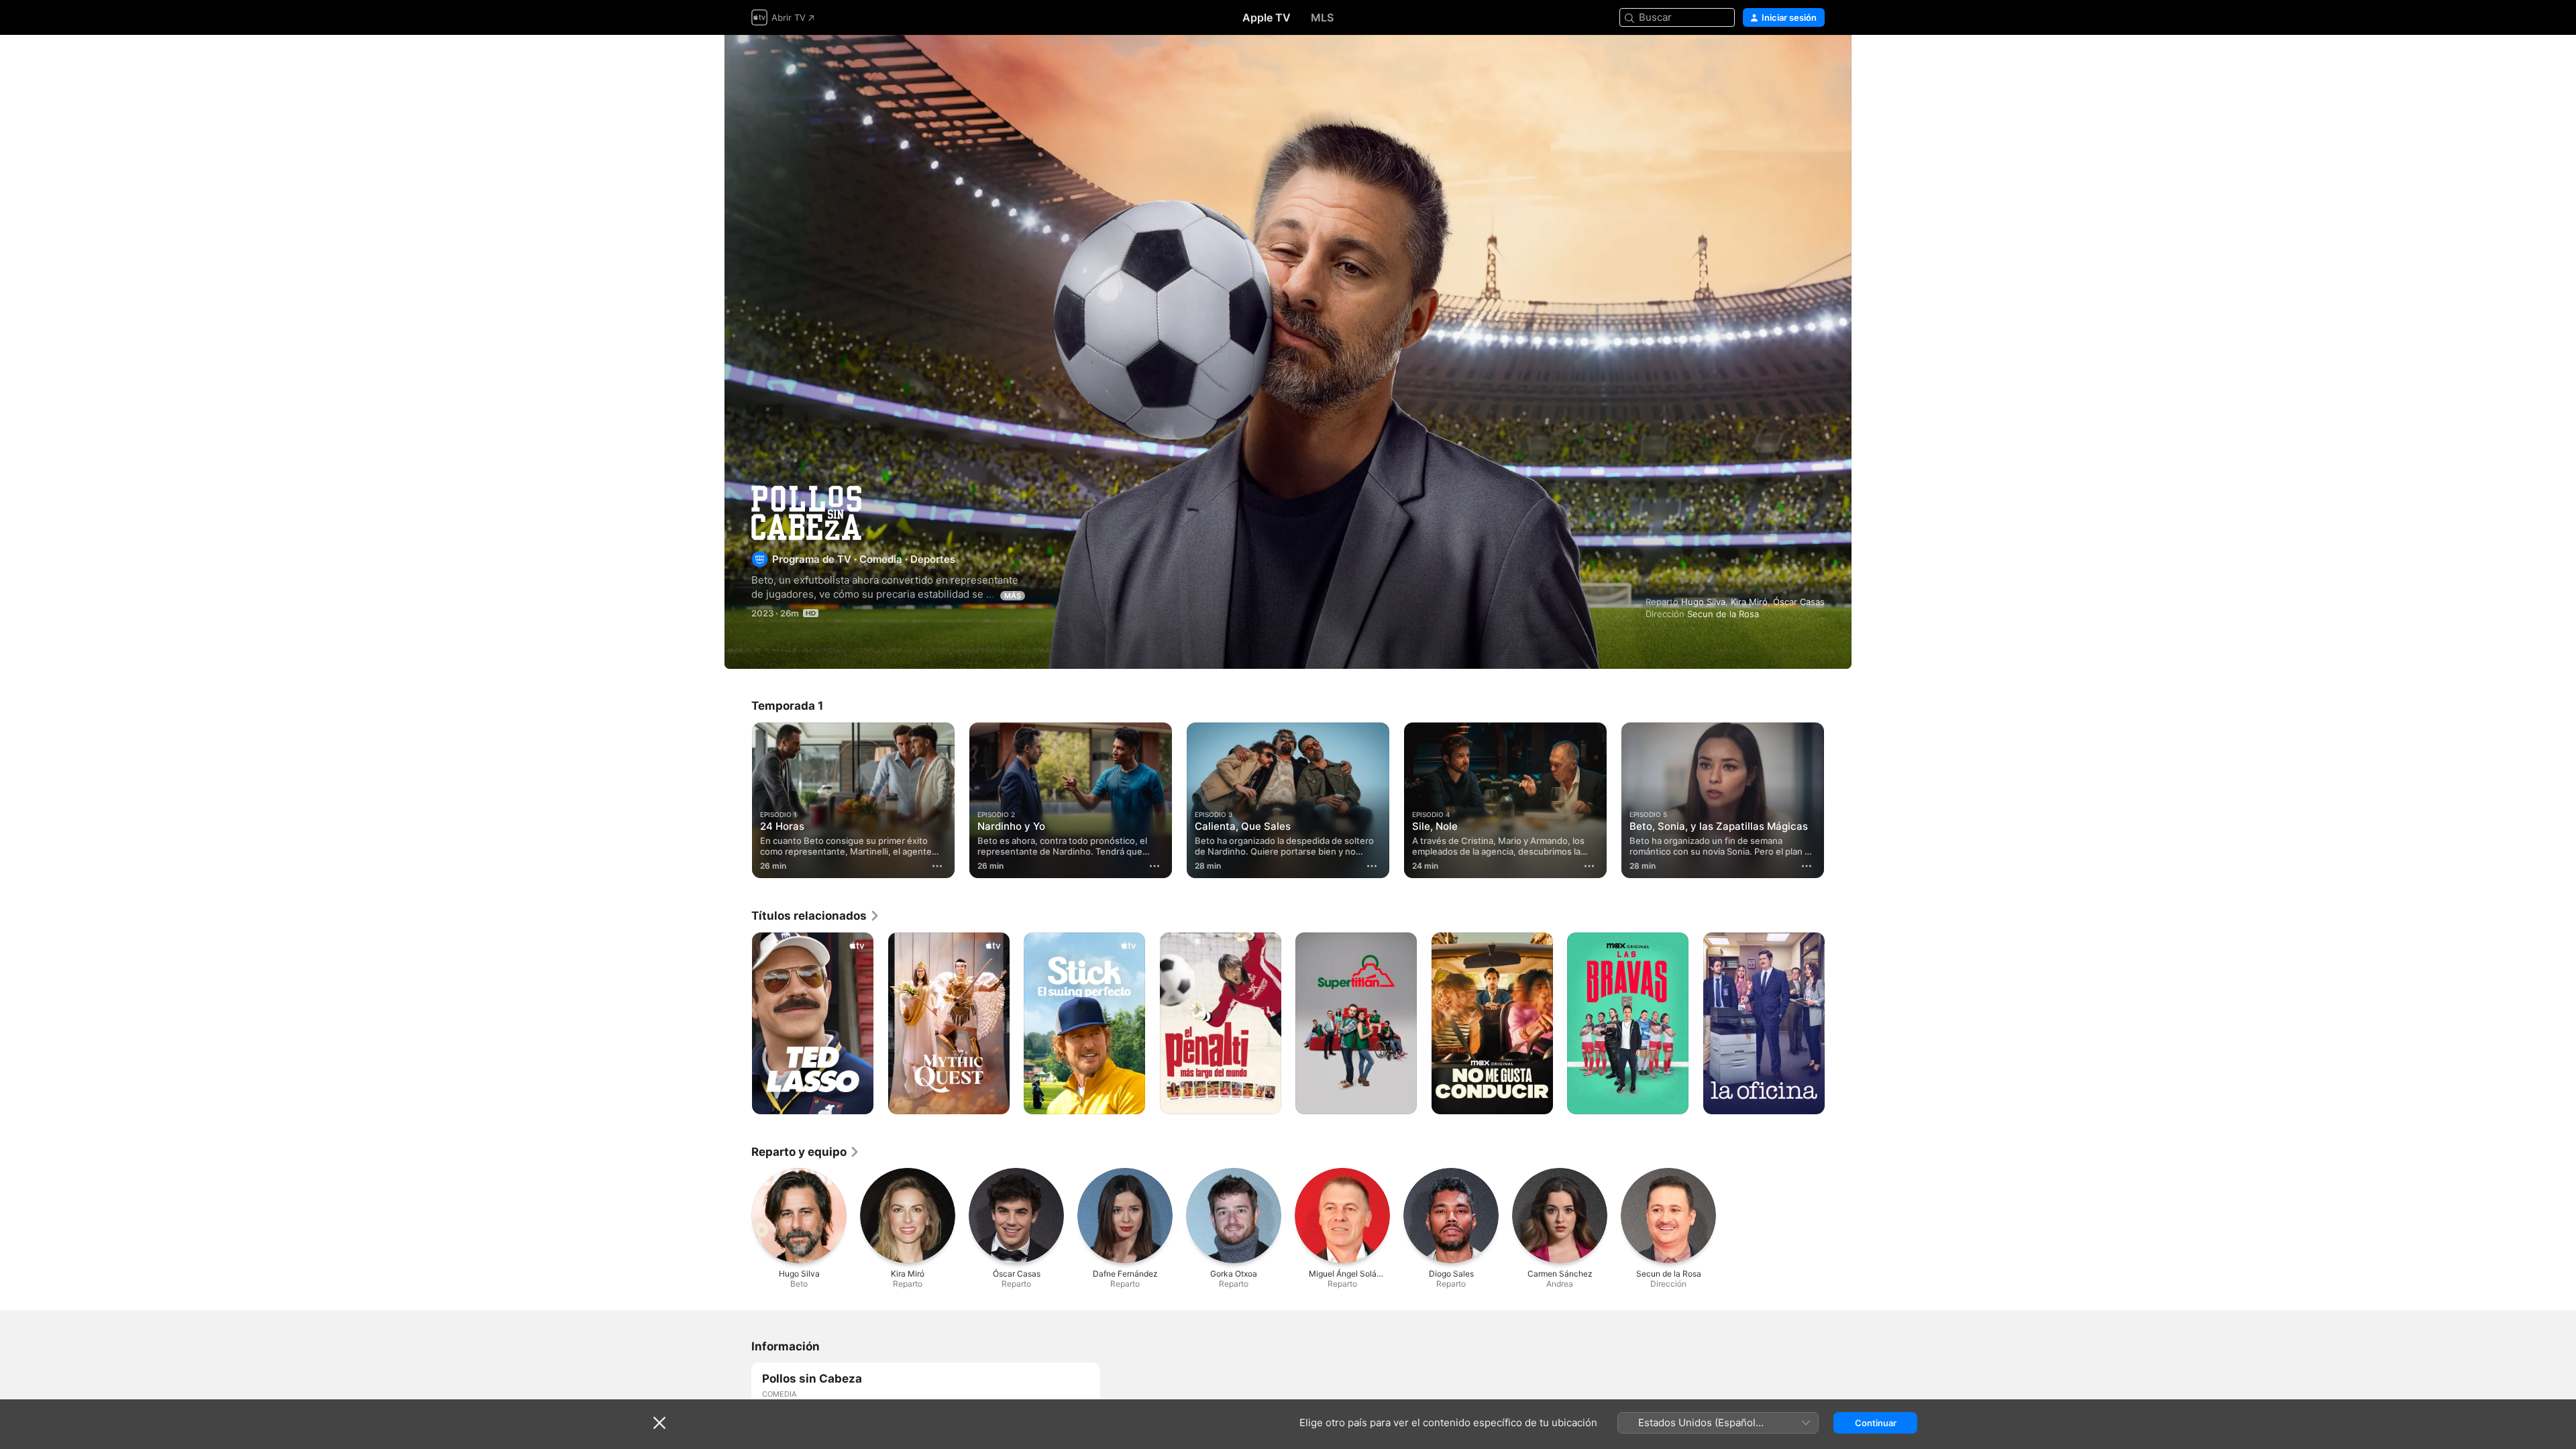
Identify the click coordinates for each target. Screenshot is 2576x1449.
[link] (816, 916)
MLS (1322, 17)
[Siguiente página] (1838, 800)
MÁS (1013, 596)
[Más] (937, 866)
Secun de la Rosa (1723, 614)
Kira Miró (1749, 602)
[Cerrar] (659, 1423)
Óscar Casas (1799, 602)
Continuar (1876, 1423)
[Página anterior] (738, 800)
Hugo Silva (1703, 602)
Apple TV (1267, 17)
